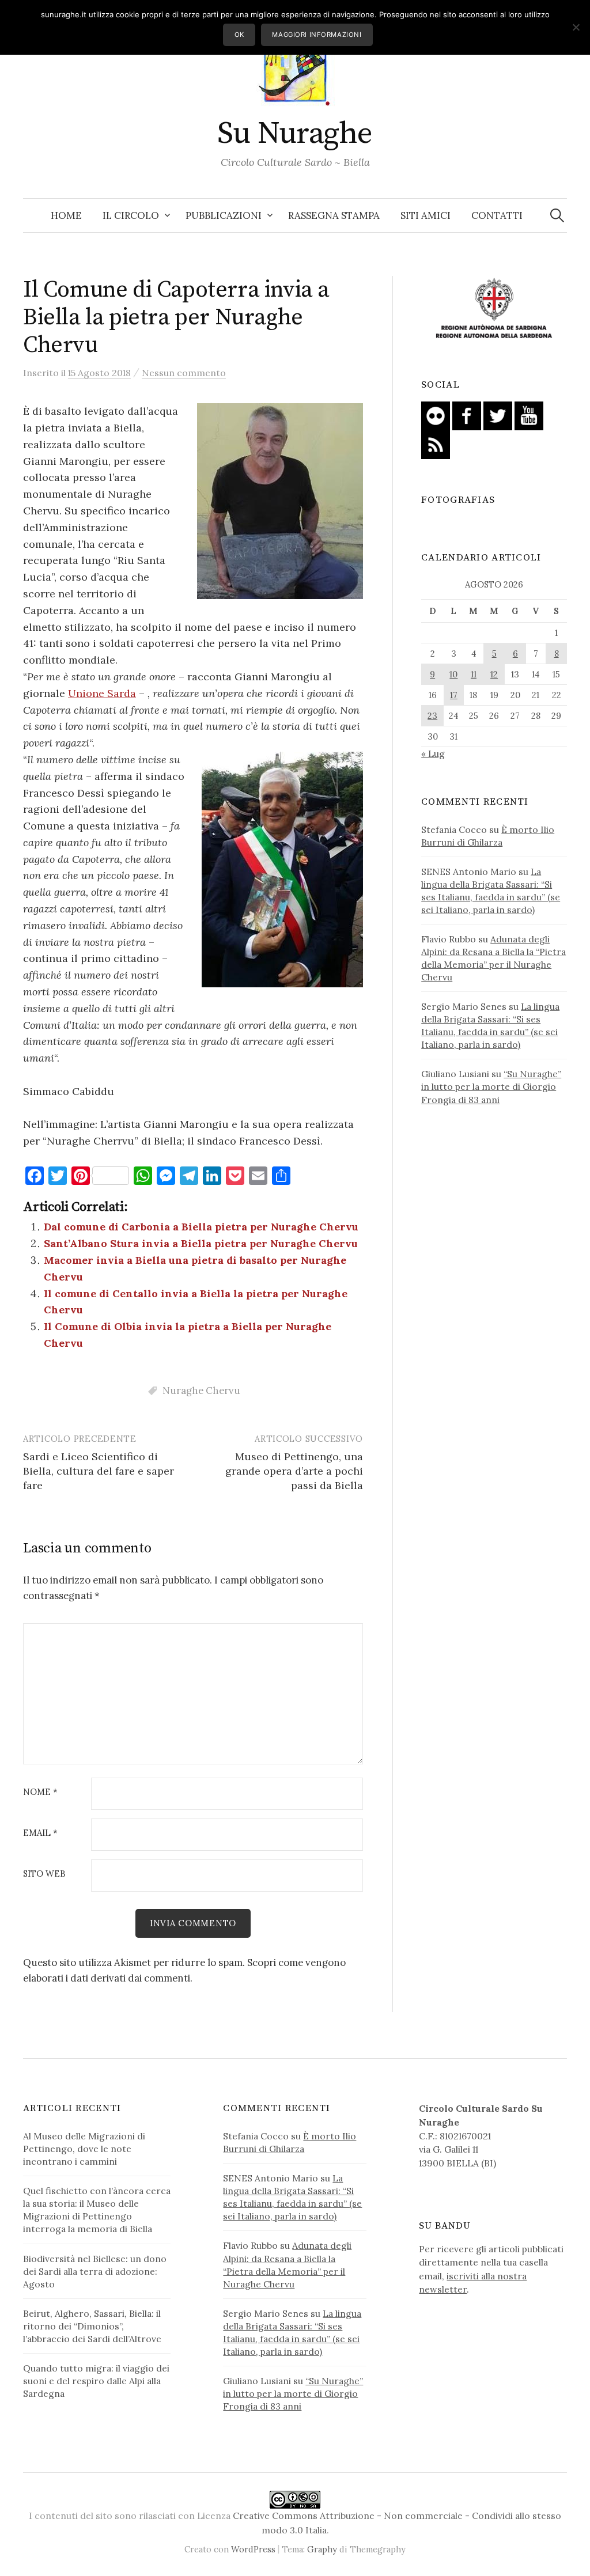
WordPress (253, 2549)
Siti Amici (426, 215)
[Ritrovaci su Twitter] (498, 415)
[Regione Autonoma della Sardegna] (494, 309)
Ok (239, 35)
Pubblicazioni (224, 215)
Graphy (322, 2549)
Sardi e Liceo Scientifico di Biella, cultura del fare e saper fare (99, 1471)
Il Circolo (131, 215)
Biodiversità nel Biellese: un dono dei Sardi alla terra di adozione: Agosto (95, 2271)
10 (453, 674)
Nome (40, 1792)
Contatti (497, 215)
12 (494, 674)
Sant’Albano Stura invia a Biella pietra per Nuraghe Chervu (201, 1243)
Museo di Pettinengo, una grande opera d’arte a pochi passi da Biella (294, 1471)
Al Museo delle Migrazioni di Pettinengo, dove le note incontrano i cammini (84, 2149)
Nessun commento (184, 373)
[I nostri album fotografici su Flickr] (436, 415)
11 (474, 674)
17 (454, 695)
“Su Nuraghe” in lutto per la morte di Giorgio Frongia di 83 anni (491, 1086)
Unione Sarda (102, 693)
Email (40, 1833)
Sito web (44, 1874)
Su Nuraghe (295, 134)
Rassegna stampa (334, 215)
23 (432, 716)
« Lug (433, 753)
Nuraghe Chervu (201, 1391)
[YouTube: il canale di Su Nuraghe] (529, 415)
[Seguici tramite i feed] (436, 444)
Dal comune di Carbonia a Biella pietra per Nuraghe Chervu (201, 1227)
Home (66, 215)
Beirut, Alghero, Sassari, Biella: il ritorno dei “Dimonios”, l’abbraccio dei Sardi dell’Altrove (92, 2326)
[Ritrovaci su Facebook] (467, 415)
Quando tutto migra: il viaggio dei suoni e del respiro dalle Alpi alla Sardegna (96, 2381)
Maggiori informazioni (317, 35)
